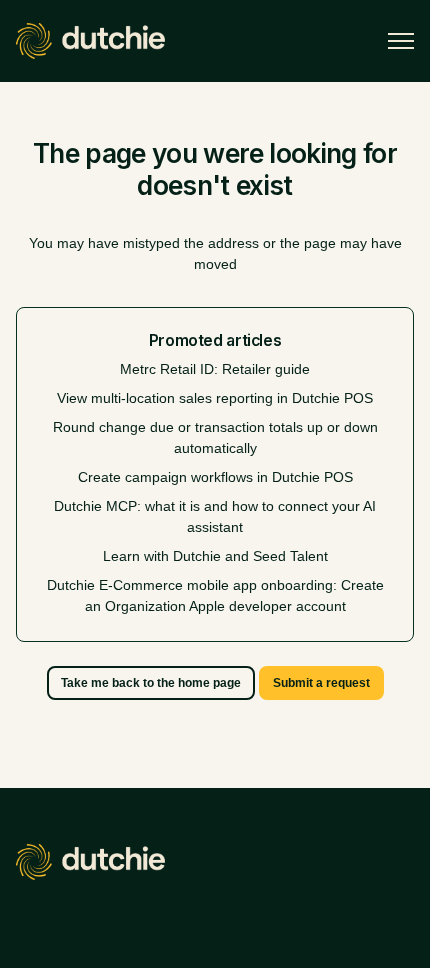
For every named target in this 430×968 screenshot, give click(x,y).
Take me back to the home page (151, 683)
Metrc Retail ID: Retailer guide (215, 369)
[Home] (90, 41)
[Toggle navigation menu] (401, 41)
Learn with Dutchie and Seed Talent (215, 556)
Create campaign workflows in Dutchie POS (215, 477)
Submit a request (321, 683)
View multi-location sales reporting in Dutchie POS (215, 398)
